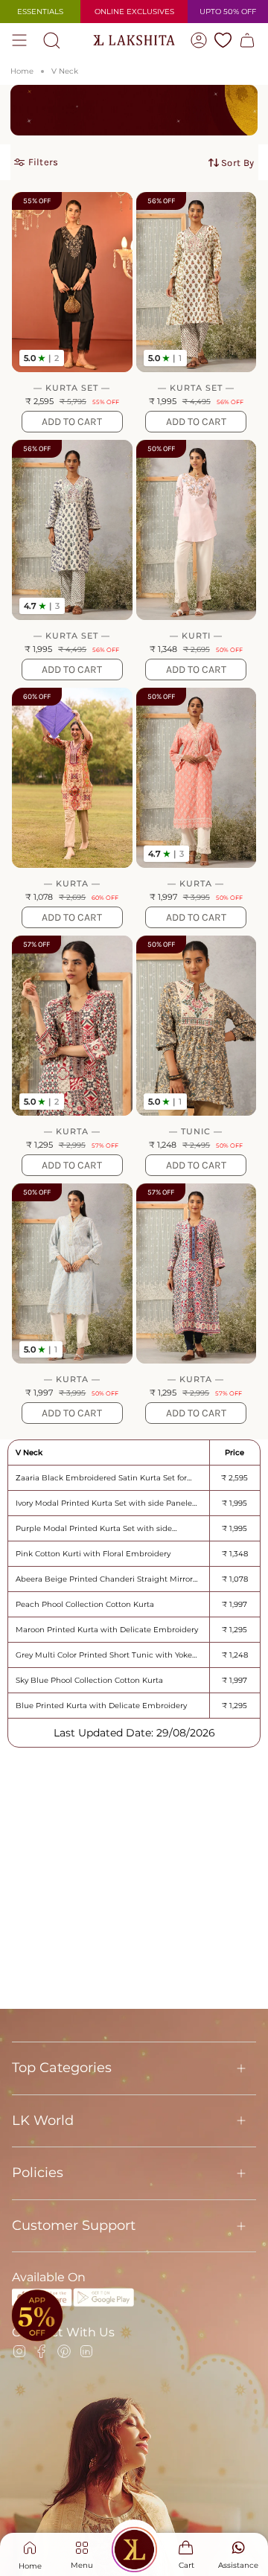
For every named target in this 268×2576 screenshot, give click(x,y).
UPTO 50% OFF (228, 12)
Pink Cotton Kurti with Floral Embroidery (93, 1554)
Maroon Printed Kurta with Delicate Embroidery (107, 1630)
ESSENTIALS (40, 12)
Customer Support (74, 2225)
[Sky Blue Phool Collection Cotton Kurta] (72, 1273)
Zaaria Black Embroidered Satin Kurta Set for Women (101, 1478)
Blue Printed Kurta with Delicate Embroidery (101, 1706)
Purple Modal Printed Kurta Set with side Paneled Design (94, 1528)
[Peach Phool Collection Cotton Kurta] (197, 778)
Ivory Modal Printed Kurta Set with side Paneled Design (106, 1503)
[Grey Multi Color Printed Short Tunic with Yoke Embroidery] (197, 1026)
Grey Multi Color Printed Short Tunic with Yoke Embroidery (104, 1655)
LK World (43, 2120)
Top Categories (62, 2068)
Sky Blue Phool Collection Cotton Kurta (89, 1680)
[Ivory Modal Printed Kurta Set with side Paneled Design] (197, 282)
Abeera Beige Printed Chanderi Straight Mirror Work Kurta (104, 1579)
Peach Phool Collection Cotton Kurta (85, 1604)
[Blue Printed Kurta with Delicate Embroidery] (197, 1273)
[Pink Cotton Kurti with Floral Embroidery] (197, 530)
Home (22, 71)
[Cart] (247, 40)
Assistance (238, 2565)
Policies (38, 2173)
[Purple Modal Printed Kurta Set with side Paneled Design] (72, 530)
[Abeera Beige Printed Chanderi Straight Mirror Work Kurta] (72, 778)
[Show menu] (19, 40)
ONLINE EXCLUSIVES (134, 12)
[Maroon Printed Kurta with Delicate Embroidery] (72, 1026)
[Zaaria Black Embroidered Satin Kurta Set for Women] (72, 282)
